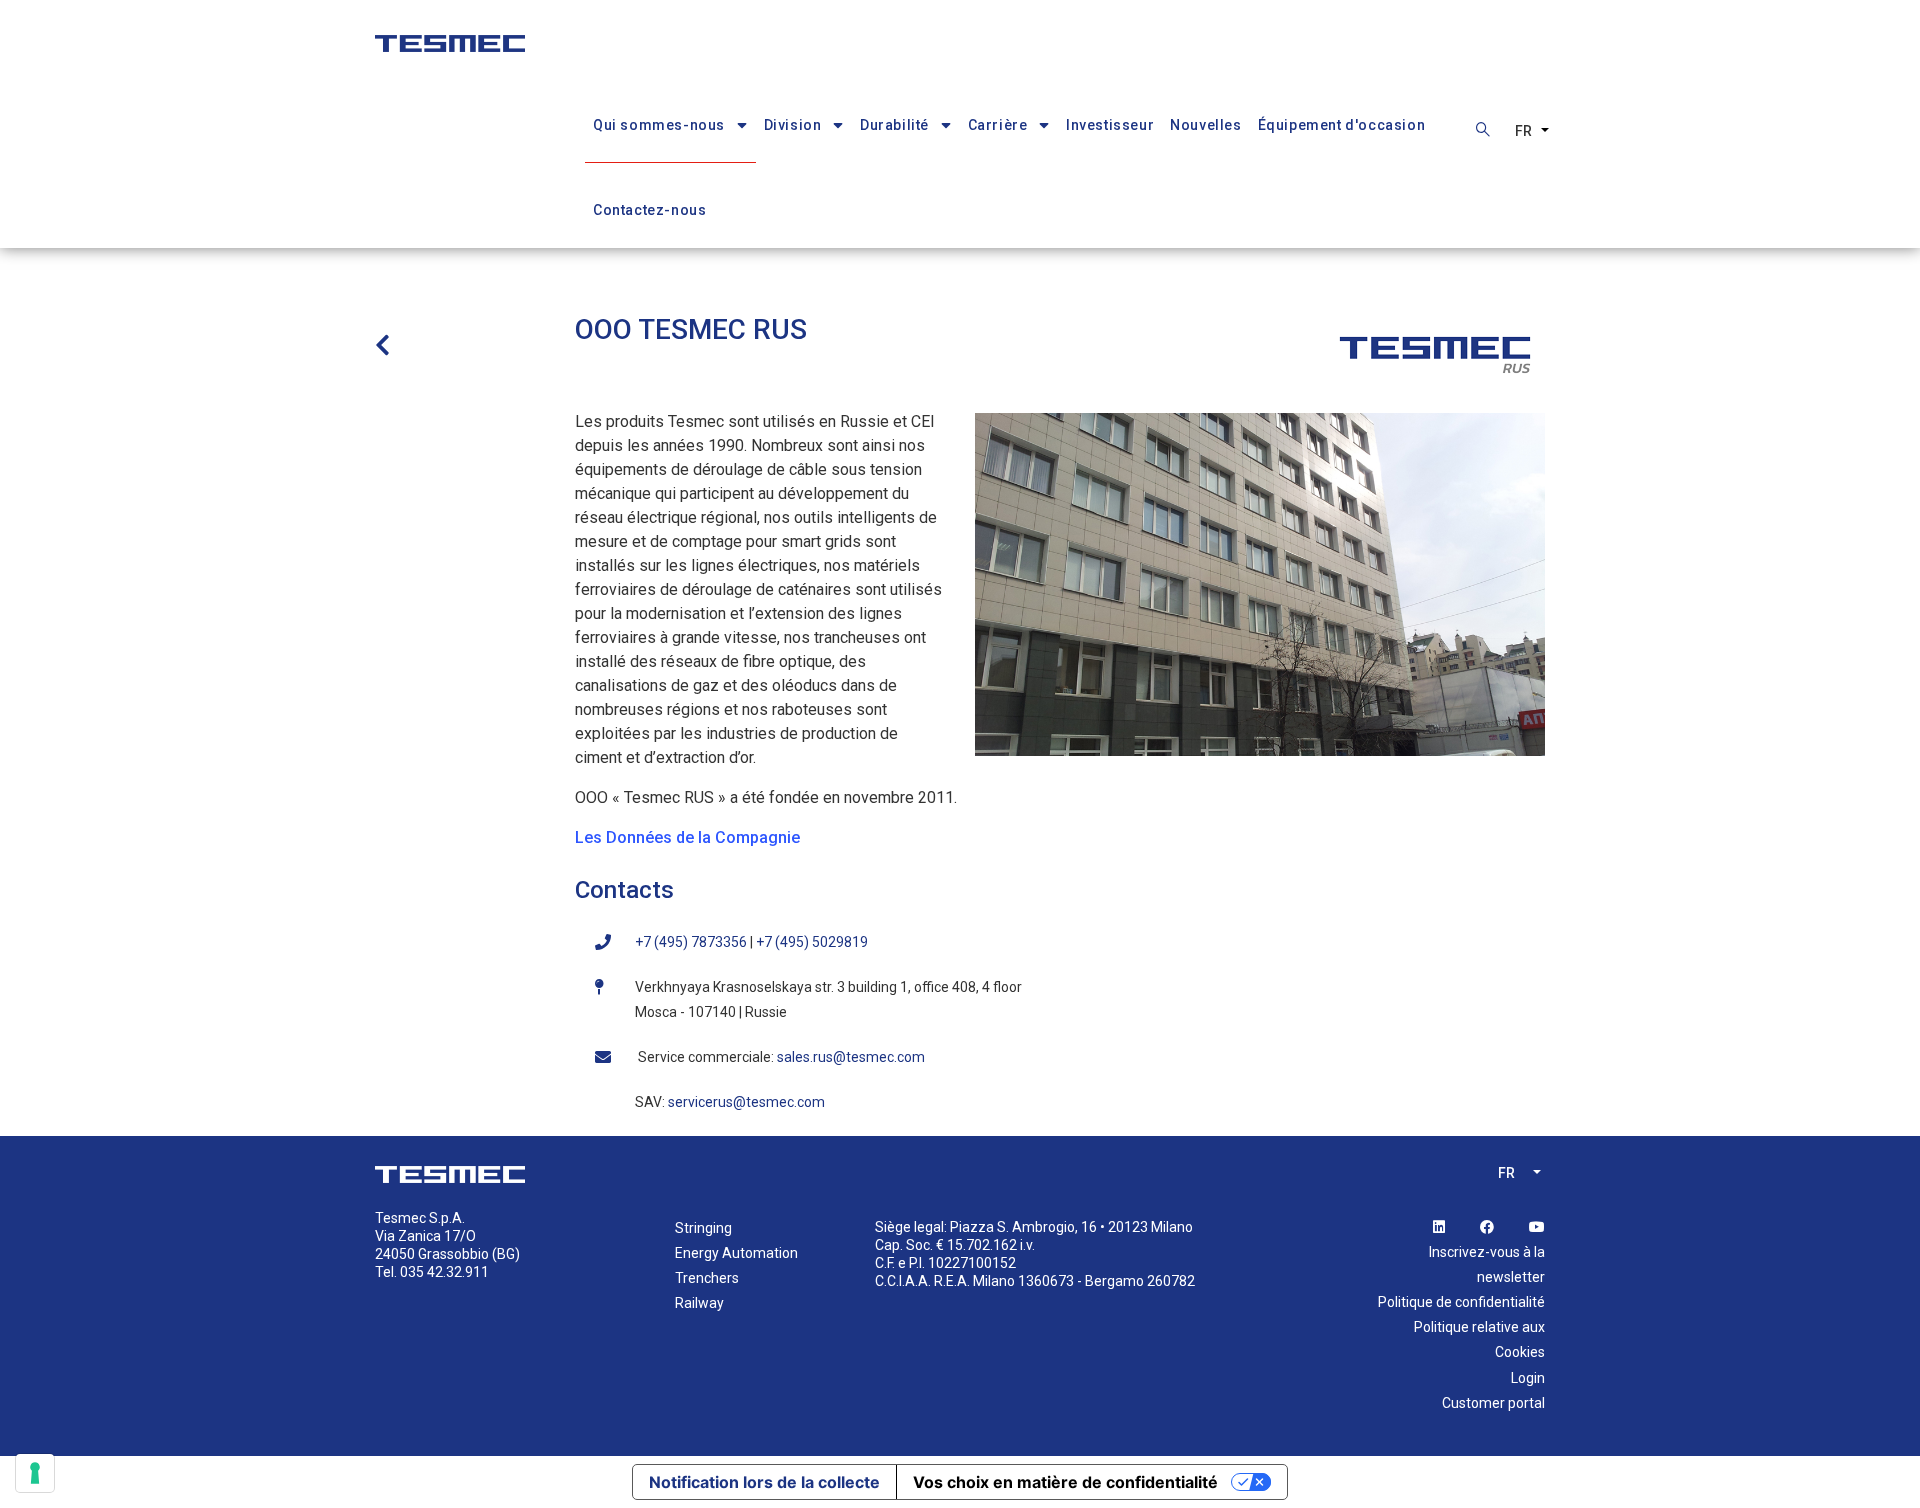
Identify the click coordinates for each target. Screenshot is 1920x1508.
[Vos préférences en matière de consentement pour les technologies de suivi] (35, 1473)
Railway (699, 1303)
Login (1528, 1378)
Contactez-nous (649, 210)
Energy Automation (736, 1253)
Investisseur (1110, 125)
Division (793, 125)
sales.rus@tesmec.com (851, 1057)
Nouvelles (1205, 125)
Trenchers (707, 1278)
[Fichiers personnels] (450, 33)
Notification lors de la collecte (764, 1482)
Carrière (998, 125)
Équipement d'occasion (1342, 125)
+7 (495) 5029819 (812, 942)
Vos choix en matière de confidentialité (1065, 1482)
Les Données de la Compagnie (687, 837)
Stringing (703, 1228)
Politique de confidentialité (1461, 1302)
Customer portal (1493, 1403)
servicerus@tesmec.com (748, 1102)
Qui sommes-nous (659, 125)
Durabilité (894, 125)
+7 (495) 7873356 (691, 942)
